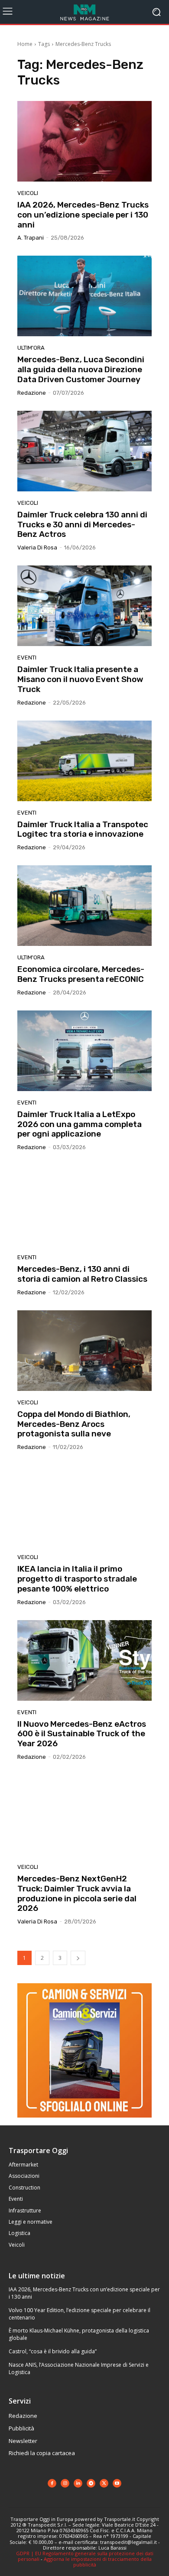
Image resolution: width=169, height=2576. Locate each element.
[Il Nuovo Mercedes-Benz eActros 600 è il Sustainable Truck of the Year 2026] (84, 1660)
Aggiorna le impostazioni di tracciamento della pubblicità (98, 2562)
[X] (104, 2483)
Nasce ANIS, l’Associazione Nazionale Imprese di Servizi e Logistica (79, 2368)
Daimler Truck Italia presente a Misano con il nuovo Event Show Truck (80, 679)
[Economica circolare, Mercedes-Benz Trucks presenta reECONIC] (84, 906)
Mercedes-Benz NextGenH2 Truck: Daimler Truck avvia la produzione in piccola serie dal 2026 (77, 1893)
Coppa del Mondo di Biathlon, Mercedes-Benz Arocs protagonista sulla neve (74, 1424)
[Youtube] (117, 2483)
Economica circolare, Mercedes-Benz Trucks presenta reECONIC (81, 974)
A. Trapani (31, 238)
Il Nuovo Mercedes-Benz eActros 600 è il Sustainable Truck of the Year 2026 (82, 1734)
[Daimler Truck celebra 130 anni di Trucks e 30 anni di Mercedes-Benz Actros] (84, 451)
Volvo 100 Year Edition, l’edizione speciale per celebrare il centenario (80, 2314)
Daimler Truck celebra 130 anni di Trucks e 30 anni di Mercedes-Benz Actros (82, 525)
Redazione (32, 393)
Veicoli (28, 193)
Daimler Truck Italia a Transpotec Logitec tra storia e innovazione (83, 829)
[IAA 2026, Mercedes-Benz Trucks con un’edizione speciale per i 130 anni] (84, 141)
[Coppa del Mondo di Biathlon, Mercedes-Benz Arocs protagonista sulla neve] (84, 1351)
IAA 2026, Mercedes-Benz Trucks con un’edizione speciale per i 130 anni (83, 215)
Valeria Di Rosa (37, 547)
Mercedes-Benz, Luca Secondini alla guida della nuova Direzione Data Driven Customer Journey (81, 369)
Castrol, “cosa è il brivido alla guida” (53, 2351)
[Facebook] (52, 2483)
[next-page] (78, 1958)
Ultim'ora (31, 348)
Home (25, 44)
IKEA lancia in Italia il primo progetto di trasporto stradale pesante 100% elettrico (77, 1579)
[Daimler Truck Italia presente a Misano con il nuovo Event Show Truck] (84, 606)
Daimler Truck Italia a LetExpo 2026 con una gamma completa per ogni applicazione (80, 1124)
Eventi (27, 658)
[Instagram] (65, 2483)
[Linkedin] (78, 2483)
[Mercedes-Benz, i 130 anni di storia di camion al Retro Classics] (84, 1205)
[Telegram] (91, 2483)
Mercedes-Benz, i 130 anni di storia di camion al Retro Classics (82, 1274)
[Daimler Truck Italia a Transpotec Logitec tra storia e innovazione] (84, 761)
